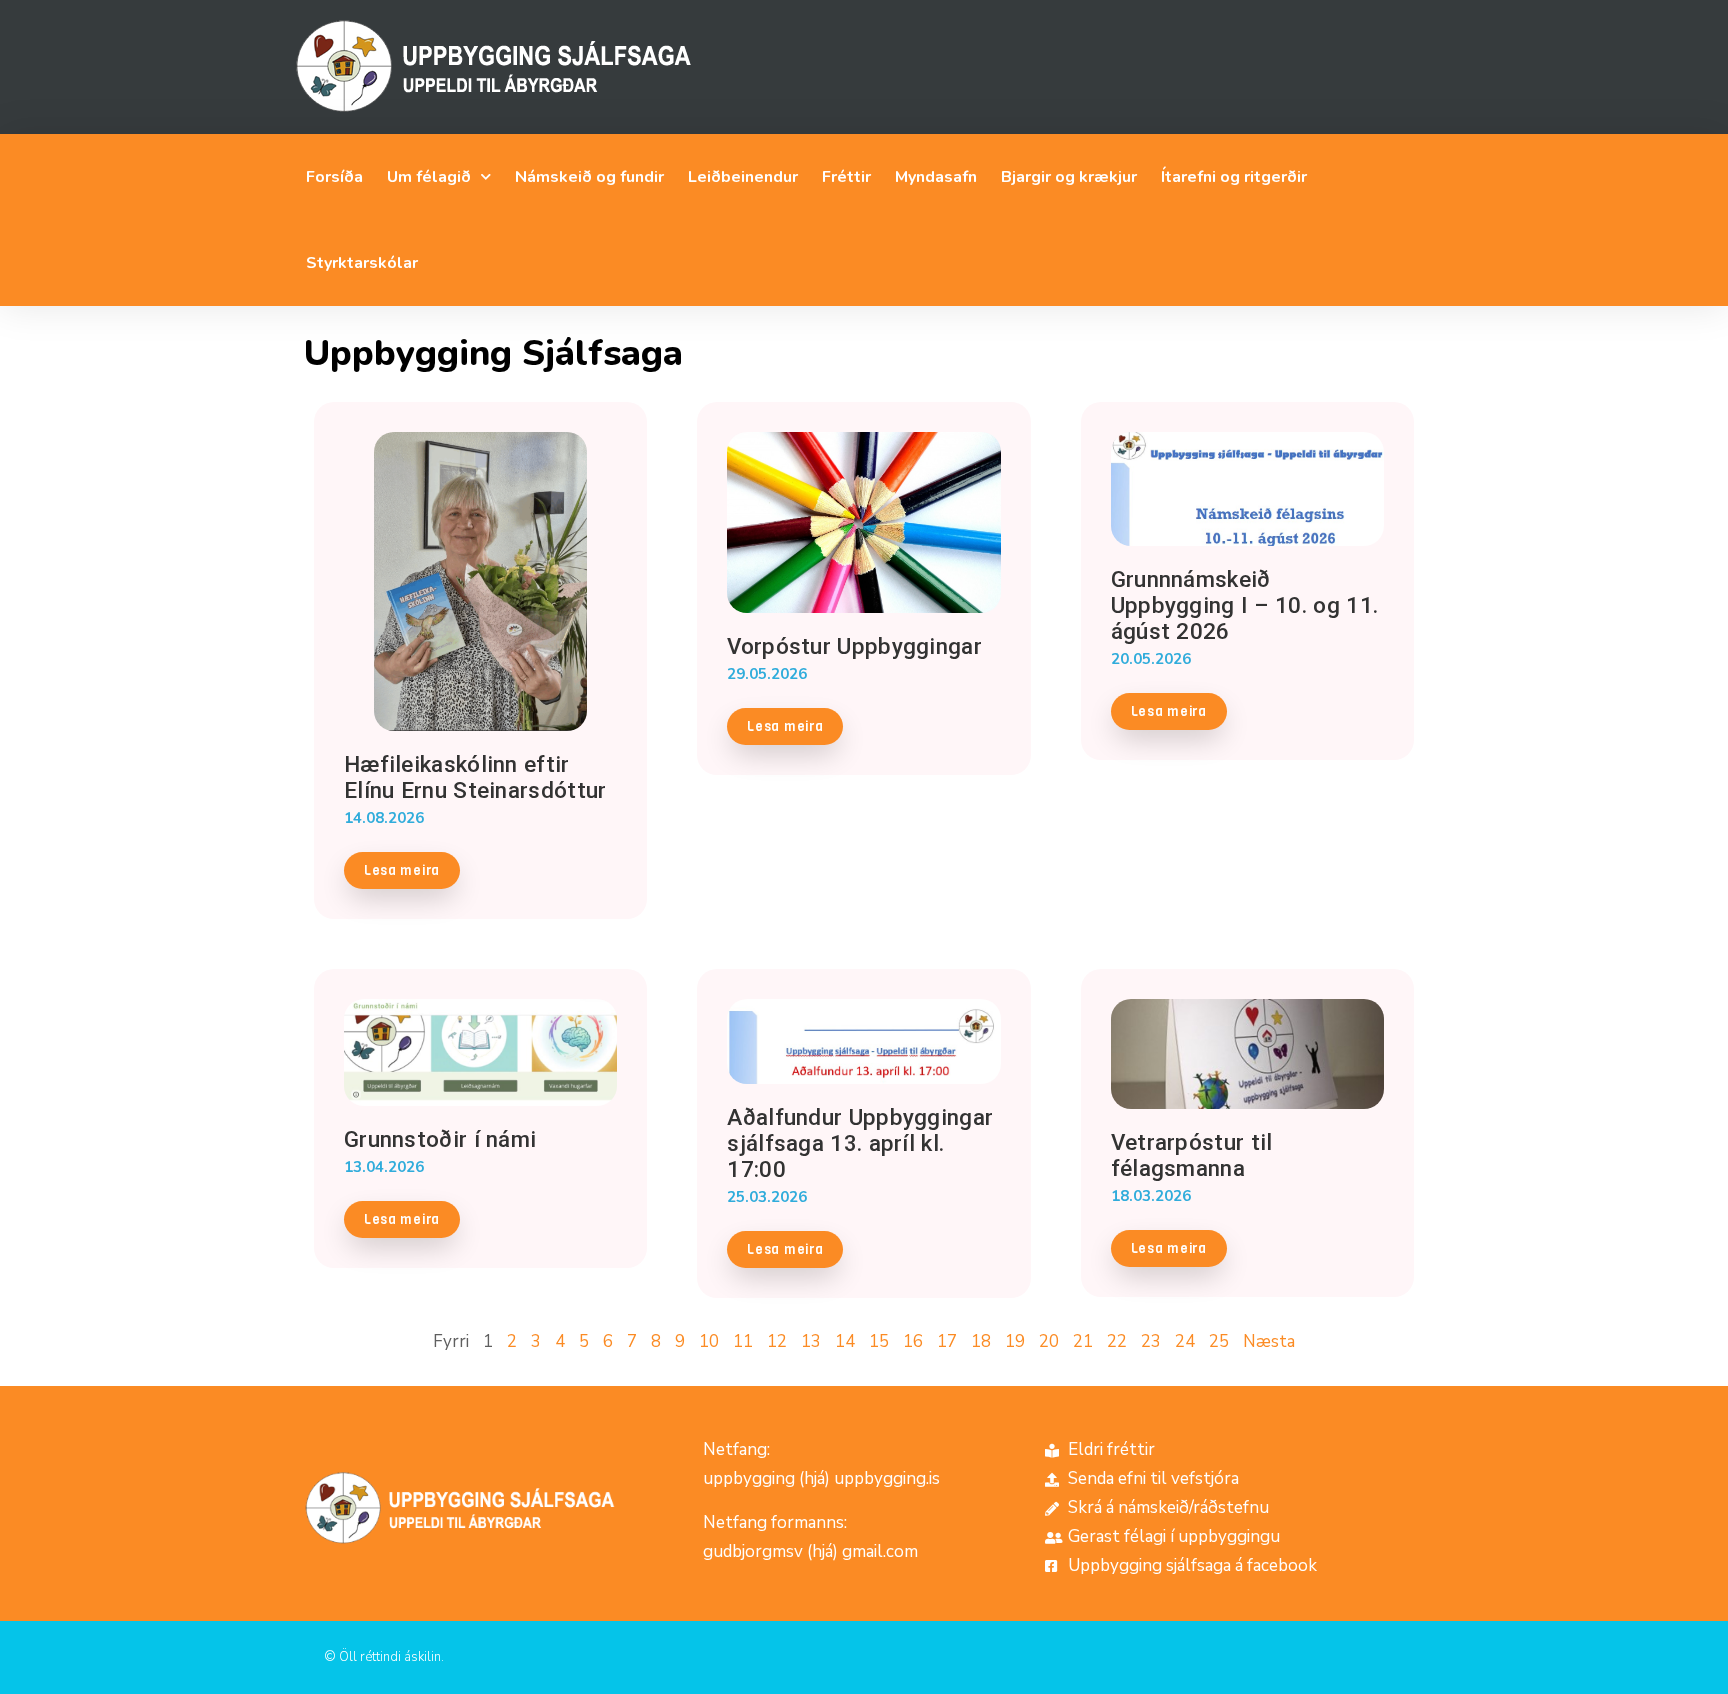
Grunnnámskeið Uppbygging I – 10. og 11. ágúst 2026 (1245, 605)
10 (709, 1341)
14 (845, 1341)
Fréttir (846, 177)
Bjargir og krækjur (1069, 177)
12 (777, 1341)
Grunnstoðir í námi (440, 1139)
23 (1151, 1341)
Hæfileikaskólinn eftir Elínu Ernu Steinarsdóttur (475, 777)
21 (1083, 1341)
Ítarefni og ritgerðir (1234, 177)
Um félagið (429, 177)
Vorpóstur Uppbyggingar (854, 646)
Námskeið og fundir (589, 177)
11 (743, 1341)
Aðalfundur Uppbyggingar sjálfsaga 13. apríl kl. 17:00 (860, 1143)
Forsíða (334, 177)
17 (947, 1341)
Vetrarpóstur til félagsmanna (1192, 1155)
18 (981, 1341)
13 (811, 1341)
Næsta (1269, 1341)
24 (1185, 1341)
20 (1049, 1341)
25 (1219, 1341)
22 (1117, 1341)
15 (879, 1341)
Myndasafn (936, 177)
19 (1015, 1341)
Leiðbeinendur (743, 177)
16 (913, 1341)
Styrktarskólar (362, 263)
